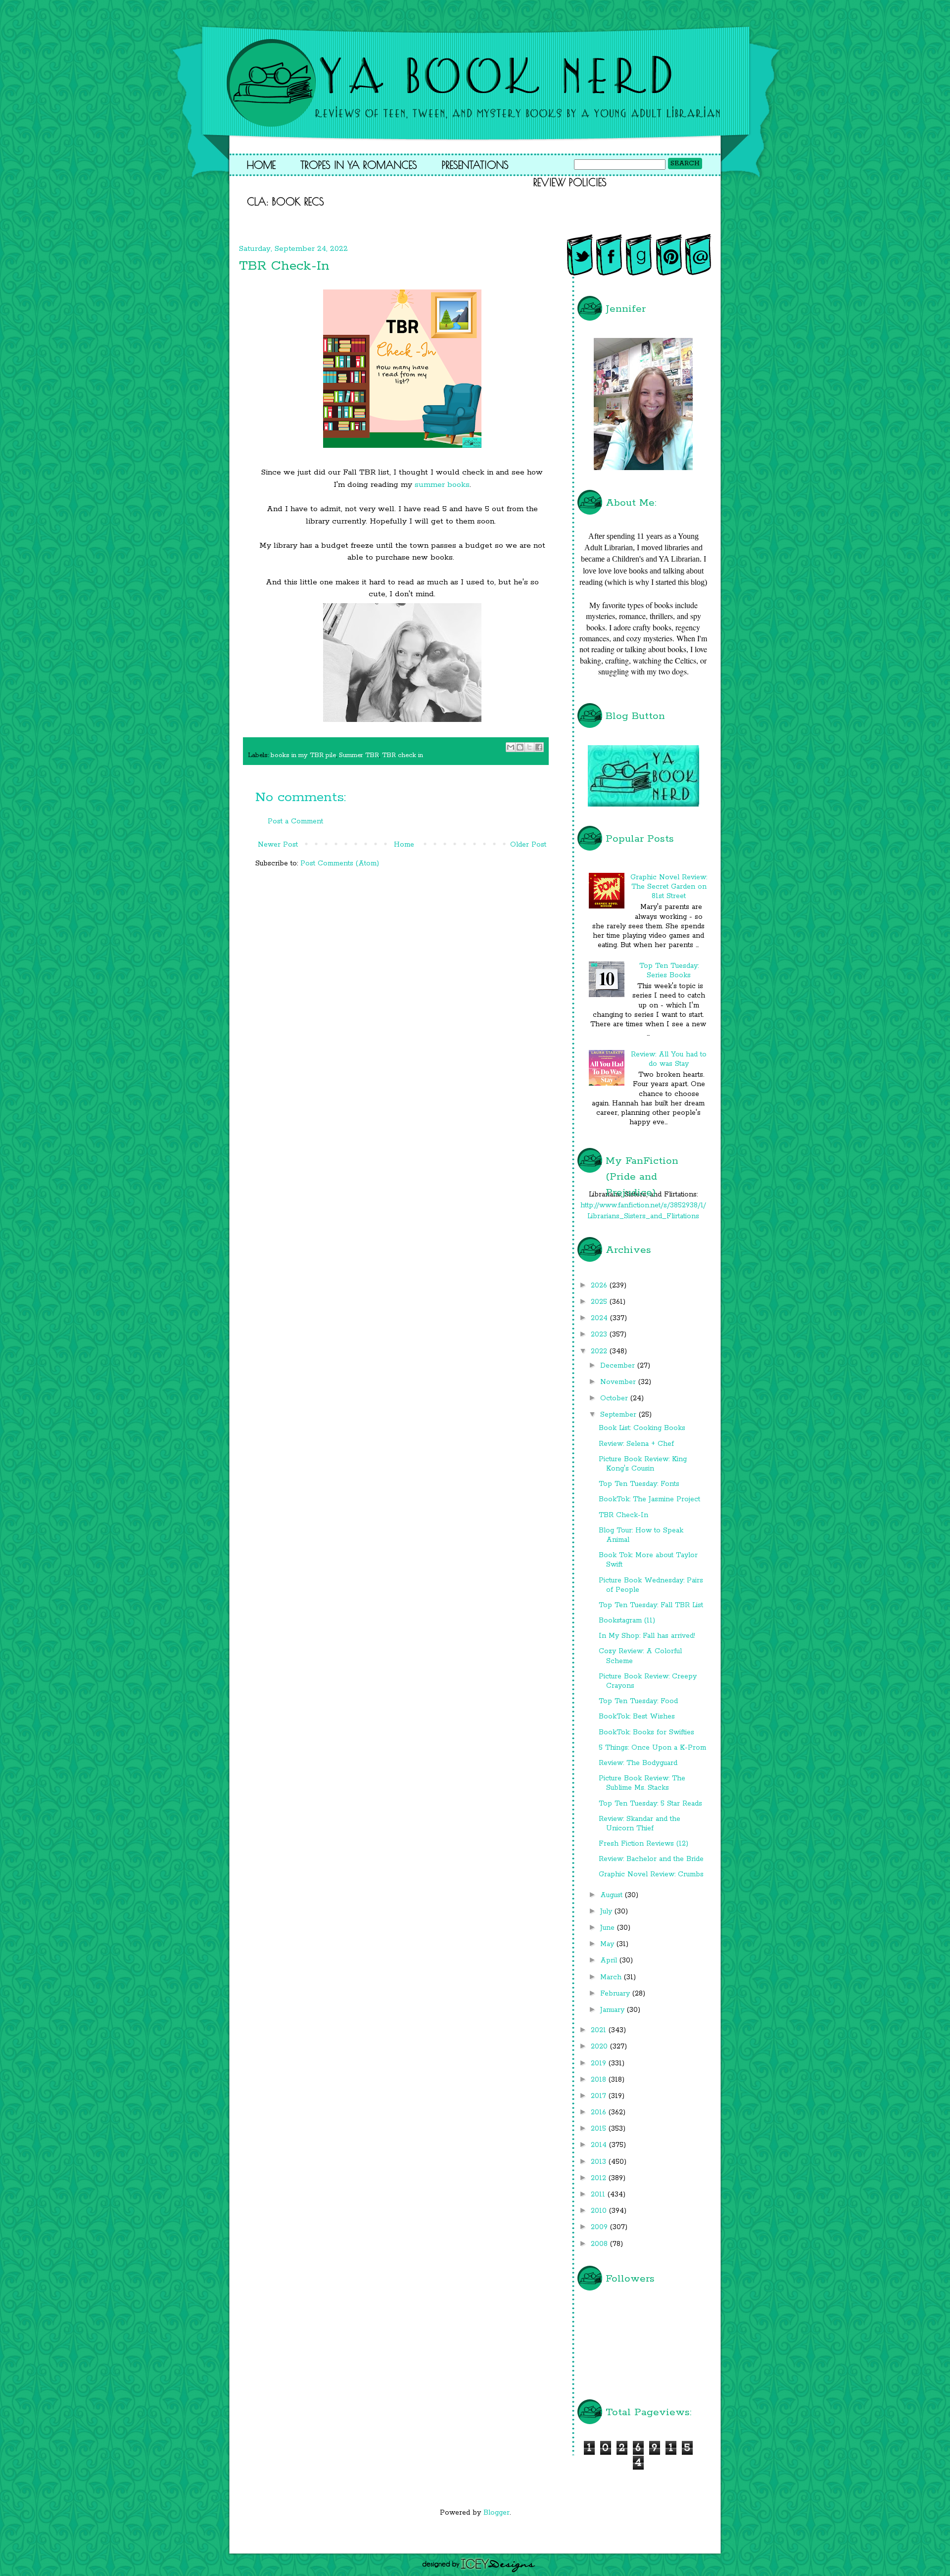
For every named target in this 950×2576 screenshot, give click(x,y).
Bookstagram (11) (627, 1621)
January (614, 2010)
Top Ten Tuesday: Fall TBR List (651, 1605)
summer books (442, 485)
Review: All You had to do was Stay (669, 1059)
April (610, 1960)
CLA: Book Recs (285, 201)
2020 (600, 2047)
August (613, 1895)
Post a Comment (295, 821)
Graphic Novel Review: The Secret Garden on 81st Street (669, 887)
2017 (600, 2096)
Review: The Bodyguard (638, 1763)
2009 (600, 2227)
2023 (600, 1335)
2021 (600, 2030)
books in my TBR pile (303, 755)
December (619, 1366)
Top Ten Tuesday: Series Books (669, 971)
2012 (600, 2178)
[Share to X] (529, 747)
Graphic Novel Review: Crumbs (651, 1874)
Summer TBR (359, 755)
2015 (600, 2129)
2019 (600, 2063)
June (609, 1928)
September (619, 1415)
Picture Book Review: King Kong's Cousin (643, 1464)
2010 (600, 2211)
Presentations (475, 165)
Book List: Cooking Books (642, 1428)
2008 (600, 2244)
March (612, 1977)
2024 (600, 1318)
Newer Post (278, 845)
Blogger (497, 2513)
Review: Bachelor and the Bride (651, 1859)
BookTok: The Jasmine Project (649, 1499)
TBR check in (403, 755)
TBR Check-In (623, 1515)
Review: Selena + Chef (636, 1444)
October (615, 1398)
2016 (600, 2112)
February (616, 1994)
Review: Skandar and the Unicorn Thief (640, 1824)
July (607, 1911)
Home (261, 165)
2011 (599, 2194)
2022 (600, 1351)
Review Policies (570, 182)
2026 (600, 1286)
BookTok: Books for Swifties (646, 1732)
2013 (600, 2162)
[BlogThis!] (520, 747)
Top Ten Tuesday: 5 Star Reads (650, 1804)
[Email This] (511, 747)
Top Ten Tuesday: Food (638, 1701)
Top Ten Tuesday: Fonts (639, 1484)
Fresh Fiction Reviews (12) (643, 1844)
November (619, 1382)
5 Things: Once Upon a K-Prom (652, 1748)
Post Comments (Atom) (340, 863)
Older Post (528, 845)
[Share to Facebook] (539, 747)
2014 (600, 2145)
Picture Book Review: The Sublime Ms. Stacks (642, 1783)
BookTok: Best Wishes (637, 1717)
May (608, 1944)
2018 (600, 2080)
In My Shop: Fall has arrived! (647, 1636)
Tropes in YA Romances (359, 165)
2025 (600, 1302)
